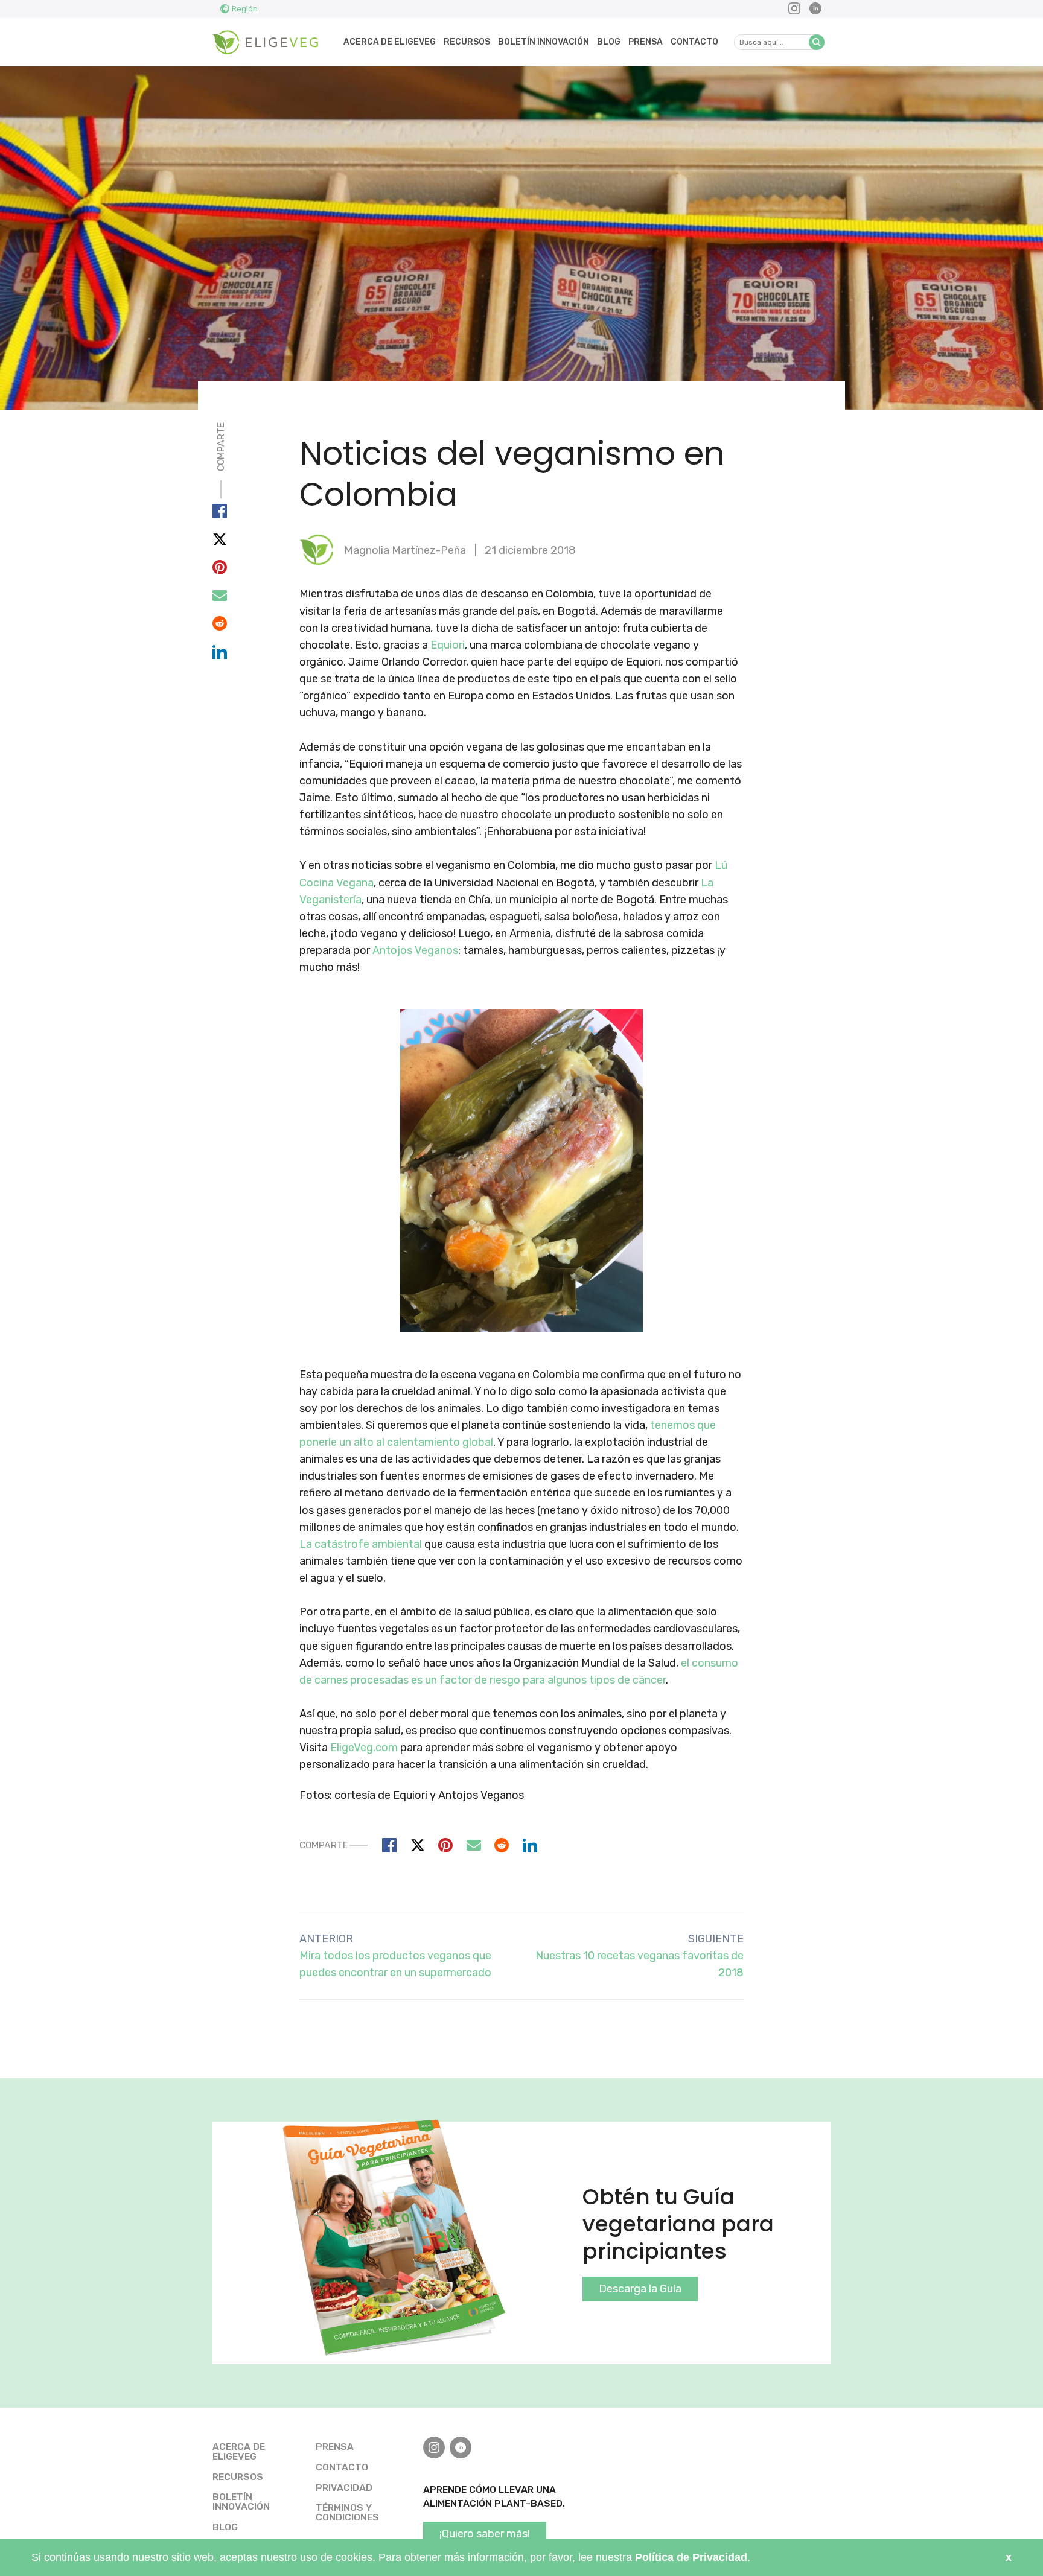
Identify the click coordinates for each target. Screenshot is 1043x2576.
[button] (817, 42)
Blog (609, 42)
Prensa (646, 42)
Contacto (694, 42)
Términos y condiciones (347, 2512)
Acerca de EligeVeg (390, 42)
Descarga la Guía (640, 2289)
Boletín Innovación (544, 42)
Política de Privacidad (691, 2557)
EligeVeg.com (364, 1748)
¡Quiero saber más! (485, 2534)
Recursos (467, 42)
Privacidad (344, 2488)
